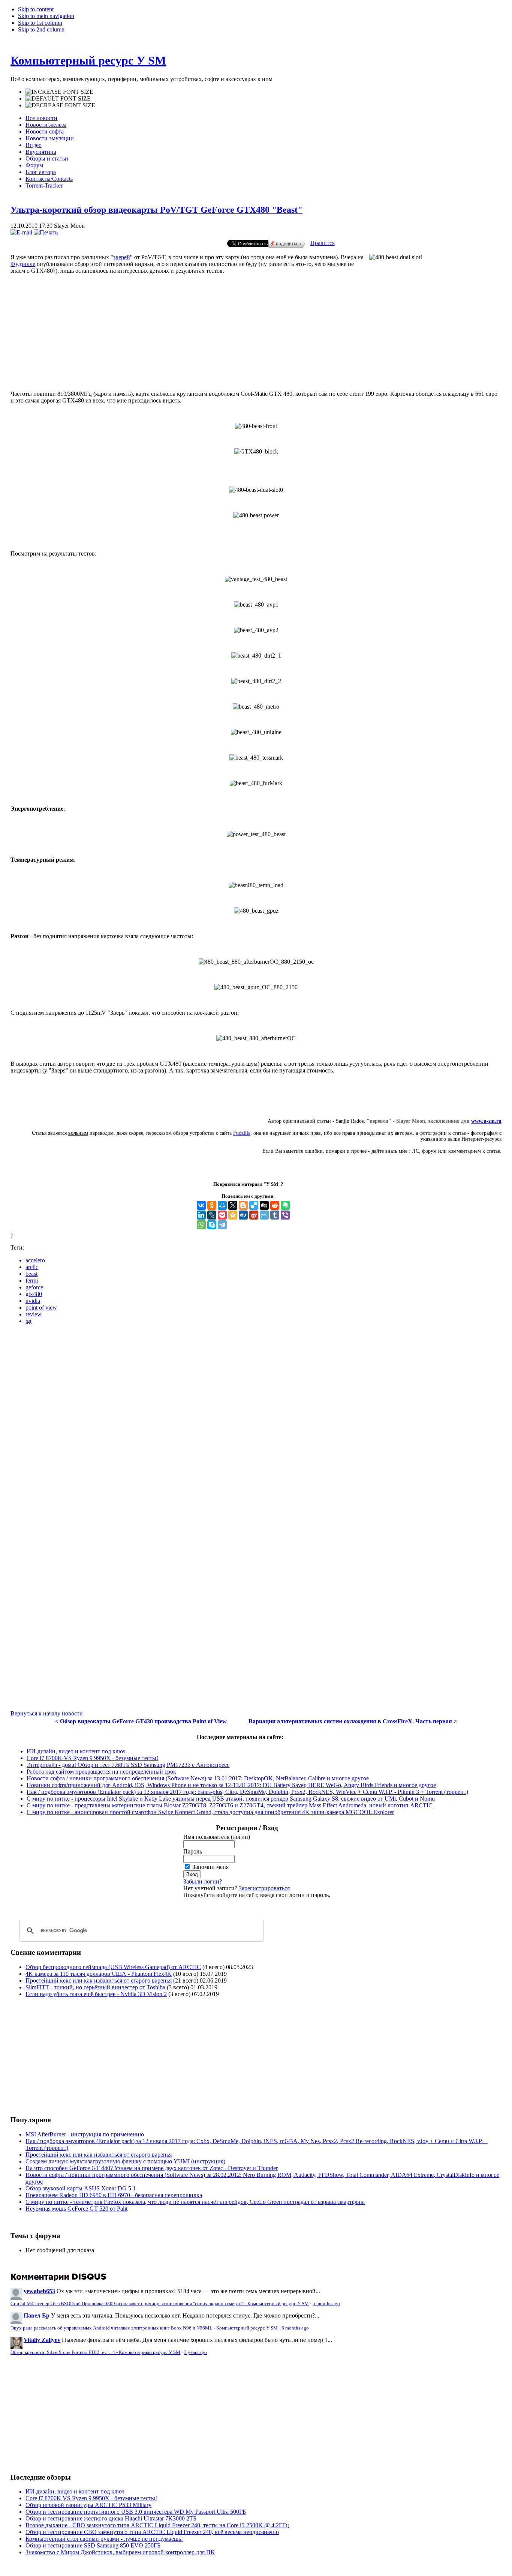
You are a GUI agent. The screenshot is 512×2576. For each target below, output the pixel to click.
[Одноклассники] (212, 1205)
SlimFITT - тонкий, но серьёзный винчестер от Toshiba (95, 1987)
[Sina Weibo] (254, 1215)
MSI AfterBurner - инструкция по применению (85, 2134)
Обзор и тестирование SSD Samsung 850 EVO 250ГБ (93, 2545)
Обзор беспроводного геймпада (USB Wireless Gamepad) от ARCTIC (113, 1967)
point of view (41, 1308)
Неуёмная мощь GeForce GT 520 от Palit (76, 2209)
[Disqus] (256, 1424)
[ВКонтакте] (201, 1205)
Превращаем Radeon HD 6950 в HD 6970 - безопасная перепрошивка (114, 2195)
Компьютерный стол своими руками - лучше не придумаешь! (104, 2539)
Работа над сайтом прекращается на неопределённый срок (101, 1772)
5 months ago (326, 2304)
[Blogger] (243, 1205)
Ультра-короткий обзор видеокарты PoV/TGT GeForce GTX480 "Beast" (156, 210)
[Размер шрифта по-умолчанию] (58, 99)
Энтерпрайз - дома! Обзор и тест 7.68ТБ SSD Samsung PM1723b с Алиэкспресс (128, 1765)
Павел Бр (37, 2315)
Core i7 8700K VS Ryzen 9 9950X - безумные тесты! (92, 1758)
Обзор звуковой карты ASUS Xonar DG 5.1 (81, 2188)
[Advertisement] (73, 2056)
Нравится (323, 243)
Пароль (193, 1851)
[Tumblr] (275, 1215)
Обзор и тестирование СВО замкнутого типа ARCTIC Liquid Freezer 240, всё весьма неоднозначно (152, 2532)
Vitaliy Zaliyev (42, 2340)
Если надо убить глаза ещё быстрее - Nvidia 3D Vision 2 (96, 1994)
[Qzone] (233, 1215)
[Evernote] (285, 1205)
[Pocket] (222, 1215)
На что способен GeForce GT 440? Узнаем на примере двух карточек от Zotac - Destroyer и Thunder (152, 2168)
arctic (32, 1267)
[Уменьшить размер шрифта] (60, 105)
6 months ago (295, 2328)
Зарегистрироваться (264, 1888)
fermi (32, 1280)
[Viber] (285, 1215)
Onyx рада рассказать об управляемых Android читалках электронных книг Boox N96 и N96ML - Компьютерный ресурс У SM (144, 2328)
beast (31, 1274)
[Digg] (264, 1205)
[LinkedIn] (201, 1215)
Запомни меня (210, 1867)
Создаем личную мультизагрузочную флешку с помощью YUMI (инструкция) (125, 2161)
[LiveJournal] (212, 1215)
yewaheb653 (39, 2291)
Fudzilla (242, 1133)
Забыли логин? (203, 1881)
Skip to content (36, 9)
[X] (233, 1205)
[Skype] (212, 1225)
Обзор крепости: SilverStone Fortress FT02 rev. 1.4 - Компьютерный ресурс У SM (95, 2352)
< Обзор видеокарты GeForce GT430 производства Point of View (141, 1721)
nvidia (33, 1301)
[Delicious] (254, 1205)
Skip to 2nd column (41, 29)
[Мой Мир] (222, 1205)
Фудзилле (23, 264)
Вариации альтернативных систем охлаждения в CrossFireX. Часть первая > (353, 1721)
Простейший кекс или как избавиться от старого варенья (99, 1980)
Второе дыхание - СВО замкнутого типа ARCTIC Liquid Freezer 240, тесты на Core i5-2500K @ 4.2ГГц (157, 2525)
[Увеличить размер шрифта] (59, 92)
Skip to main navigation (46, 16)
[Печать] (46, 232)
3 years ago (195, 2352)
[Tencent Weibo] (264, 1215)
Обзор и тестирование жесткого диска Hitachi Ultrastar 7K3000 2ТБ (111, 2518)
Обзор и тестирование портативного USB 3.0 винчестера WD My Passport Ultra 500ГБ (136, 2512)
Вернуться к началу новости (47, 1713)
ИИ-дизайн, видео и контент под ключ (76, 1751)
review (34, 1314)
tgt (28, 1321)
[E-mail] (21, 232)
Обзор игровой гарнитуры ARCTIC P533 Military (88, 2505)
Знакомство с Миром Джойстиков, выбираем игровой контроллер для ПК (120, 2552)
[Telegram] (222, 1225)
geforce (34, 1287)
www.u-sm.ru (486, 1121)
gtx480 (34, 1294)
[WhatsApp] (201, 1225)
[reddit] (275, 1205)
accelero (35, 1260)
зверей (122, 257)
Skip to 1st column (40, 23)
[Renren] (243, 1215)
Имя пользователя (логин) (217, 1837)
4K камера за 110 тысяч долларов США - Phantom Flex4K (99, 1974)
